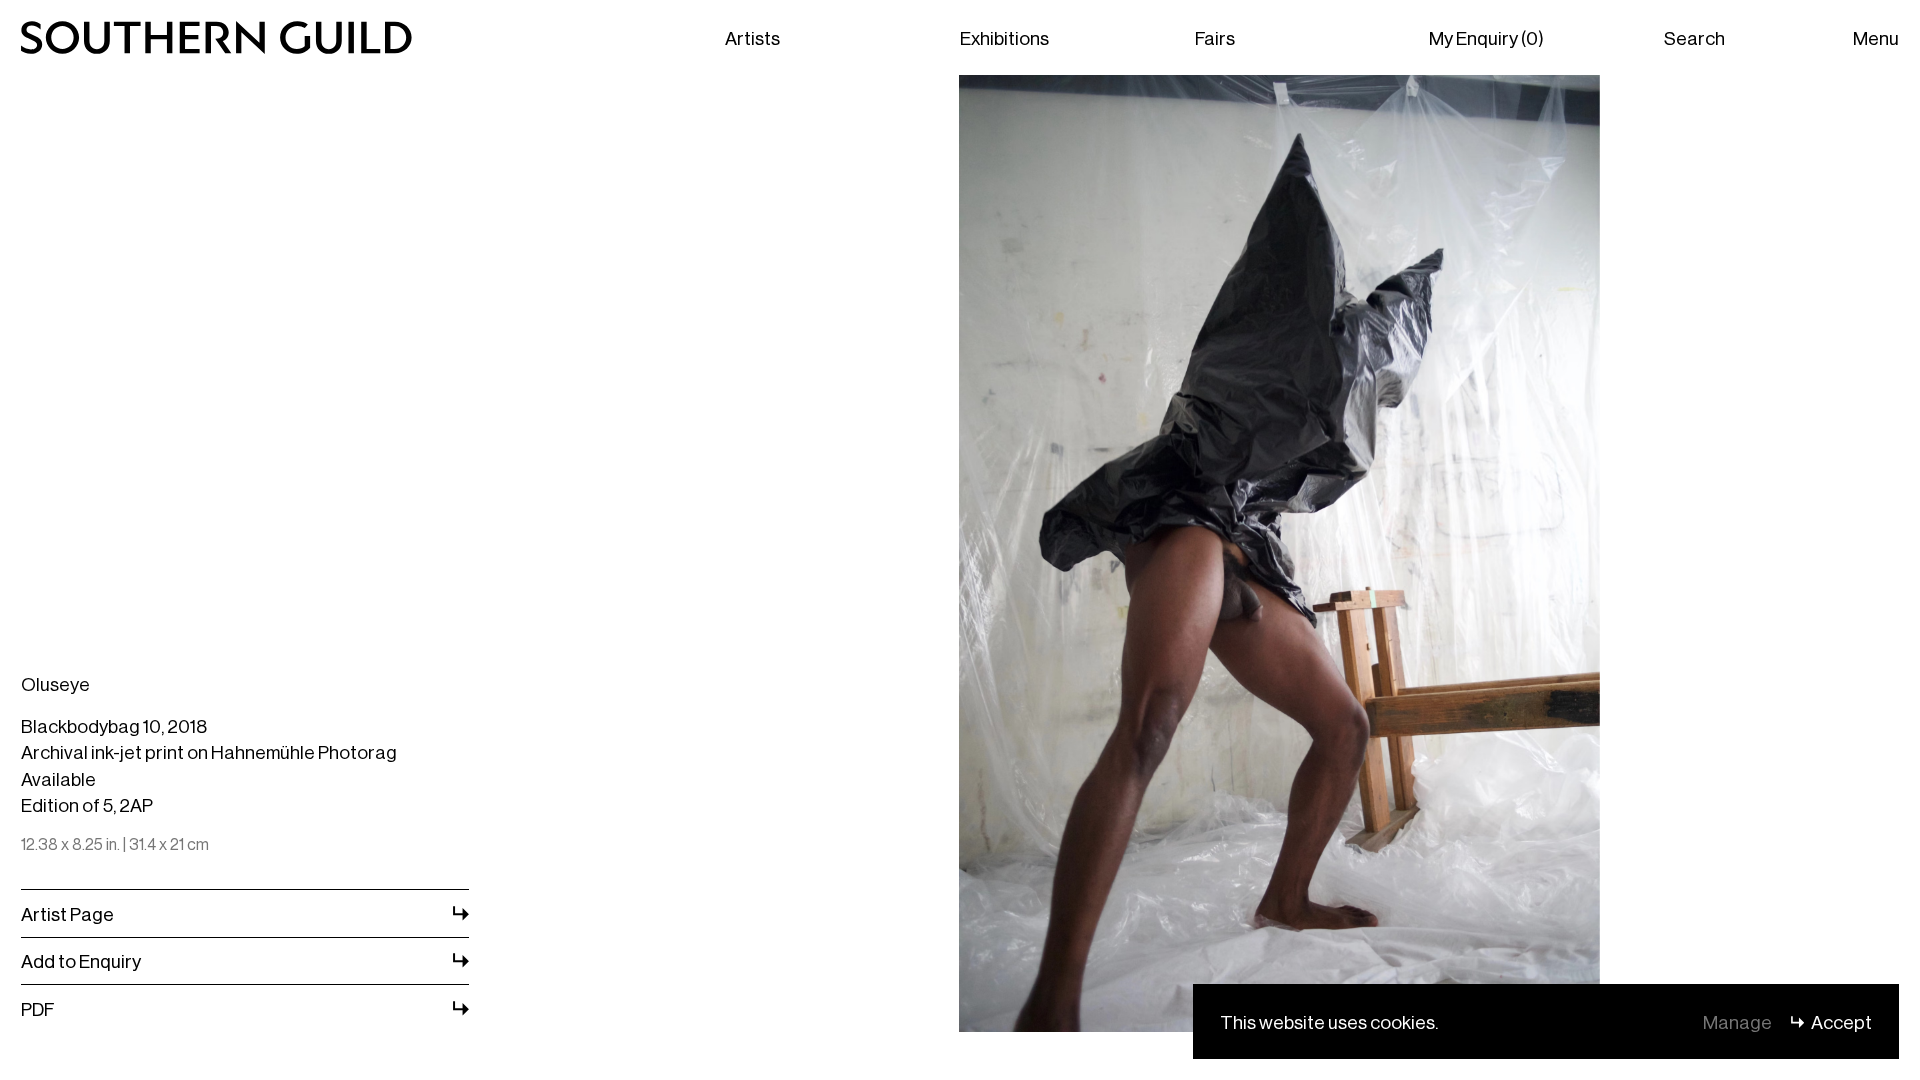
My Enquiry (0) (1486, 37)
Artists (752, 37)
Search (1694, 37)
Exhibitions (1004, 37)
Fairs (1215, 37)
